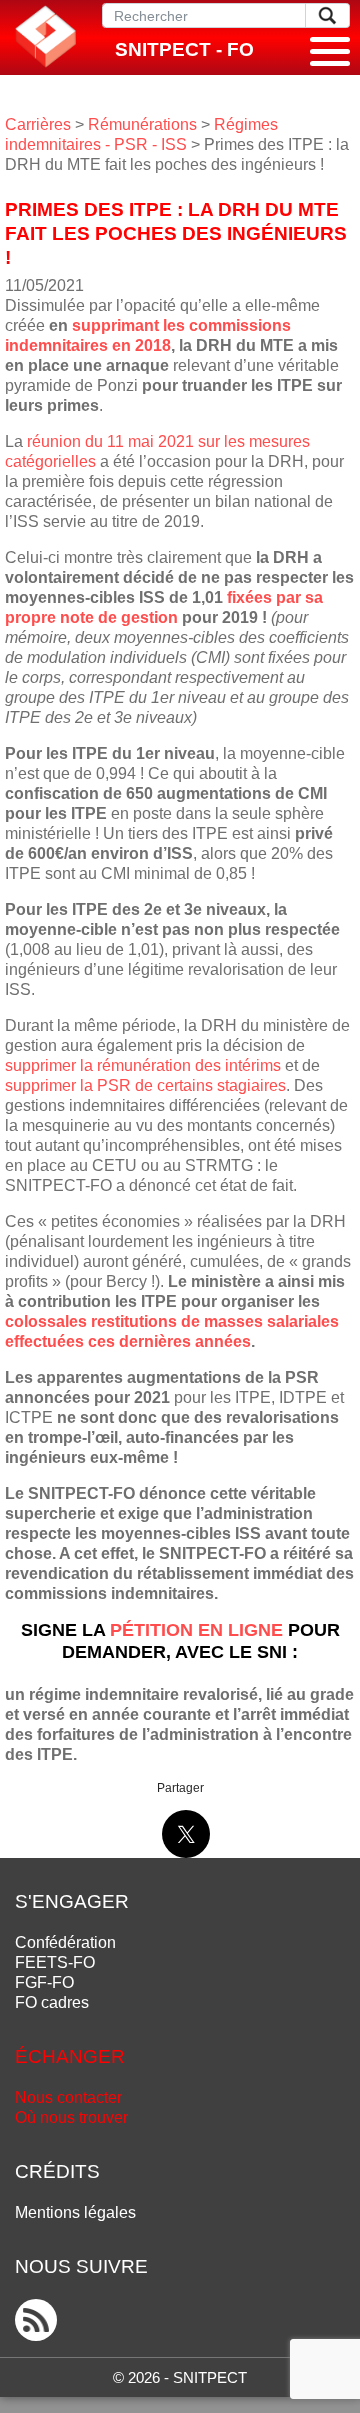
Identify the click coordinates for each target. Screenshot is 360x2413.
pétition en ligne (196, 1630)
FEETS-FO (55, 1962)
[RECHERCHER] (327, 15)
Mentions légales (75, 2212)
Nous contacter (68, 2097)
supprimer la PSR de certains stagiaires (145, 1085)
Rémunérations (142, 124)
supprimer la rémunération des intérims (143, 1065)
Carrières (38, 124)
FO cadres (52, 2002)
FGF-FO (44, 1982)
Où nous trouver (71, 2117)
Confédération (65, 1942)
